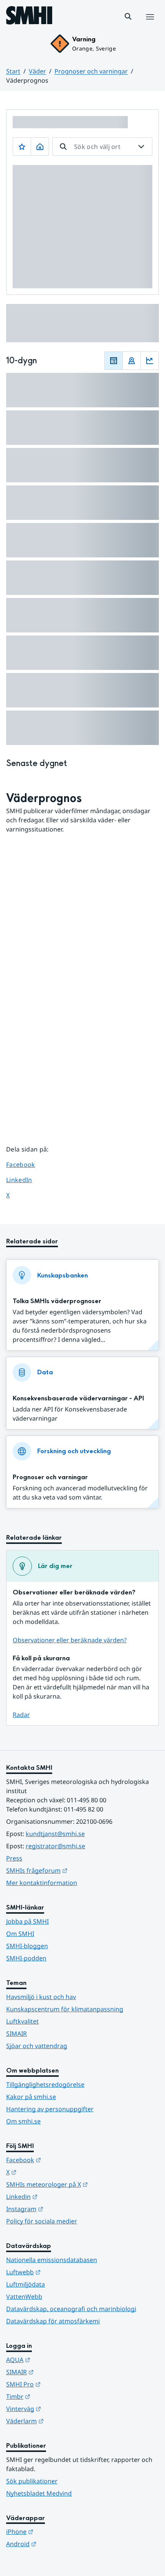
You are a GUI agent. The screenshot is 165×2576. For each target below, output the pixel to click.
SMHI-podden (26, 1958)
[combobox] (102, 147)
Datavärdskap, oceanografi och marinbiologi (71, 2309)
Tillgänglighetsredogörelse (45, 2084)
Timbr (56, 2396)
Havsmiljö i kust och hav (41, 1997)
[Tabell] (114, 361)
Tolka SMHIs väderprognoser (57, 1301)
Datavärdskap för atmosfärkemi (53, 2321)
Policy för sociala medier (42, 2221)
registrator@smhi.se (55, 1846)
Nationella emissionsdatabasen (52, 2260)
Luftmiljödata (26, 2284)
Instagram (62, 2209)
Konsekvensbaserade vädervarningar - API (78, 1398)
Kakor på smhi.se (31, 2097)
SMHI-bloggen (27, 1946)
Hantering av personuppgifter (50, 2109)
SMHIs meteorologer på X (82, 2184)
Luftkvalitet (22, 2021)
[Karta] (132, 361)
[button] (128, 16)
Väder (37, 71)
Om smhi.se (23, 2121)
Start (13, 71)
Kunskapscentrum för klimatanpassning (65, 2009)
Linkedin (59, 2196)
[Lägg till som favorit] (22, 147)
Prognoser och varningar (91, 71)
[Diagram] (150, 361)
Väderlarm (63, 2421)
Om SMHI (20, 1934)
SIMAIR (16, 2034)
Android (59, 2544)
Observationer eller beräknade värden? (70, 1640)
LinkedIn (26, 1180)
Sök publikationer (32, 2481)
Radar (21, 1715)
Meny (150, 25)
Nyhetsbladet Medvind (39, 2493)
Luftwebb (61, 2272)
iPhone (57, 2531)
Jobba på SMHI (27, 1921)
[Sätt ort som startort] (40, 147)
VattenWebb (24, 2297)
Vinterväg (61, 2409)
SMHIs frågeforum (74, 1870)
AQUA (56, 2360)
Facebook (26, 1164)
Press (14, 1858)
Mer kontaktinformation (42, 1883)
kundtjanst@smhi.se (55, 1834)
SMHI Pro (61, 2384)
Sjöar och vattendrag (37, 2046)
